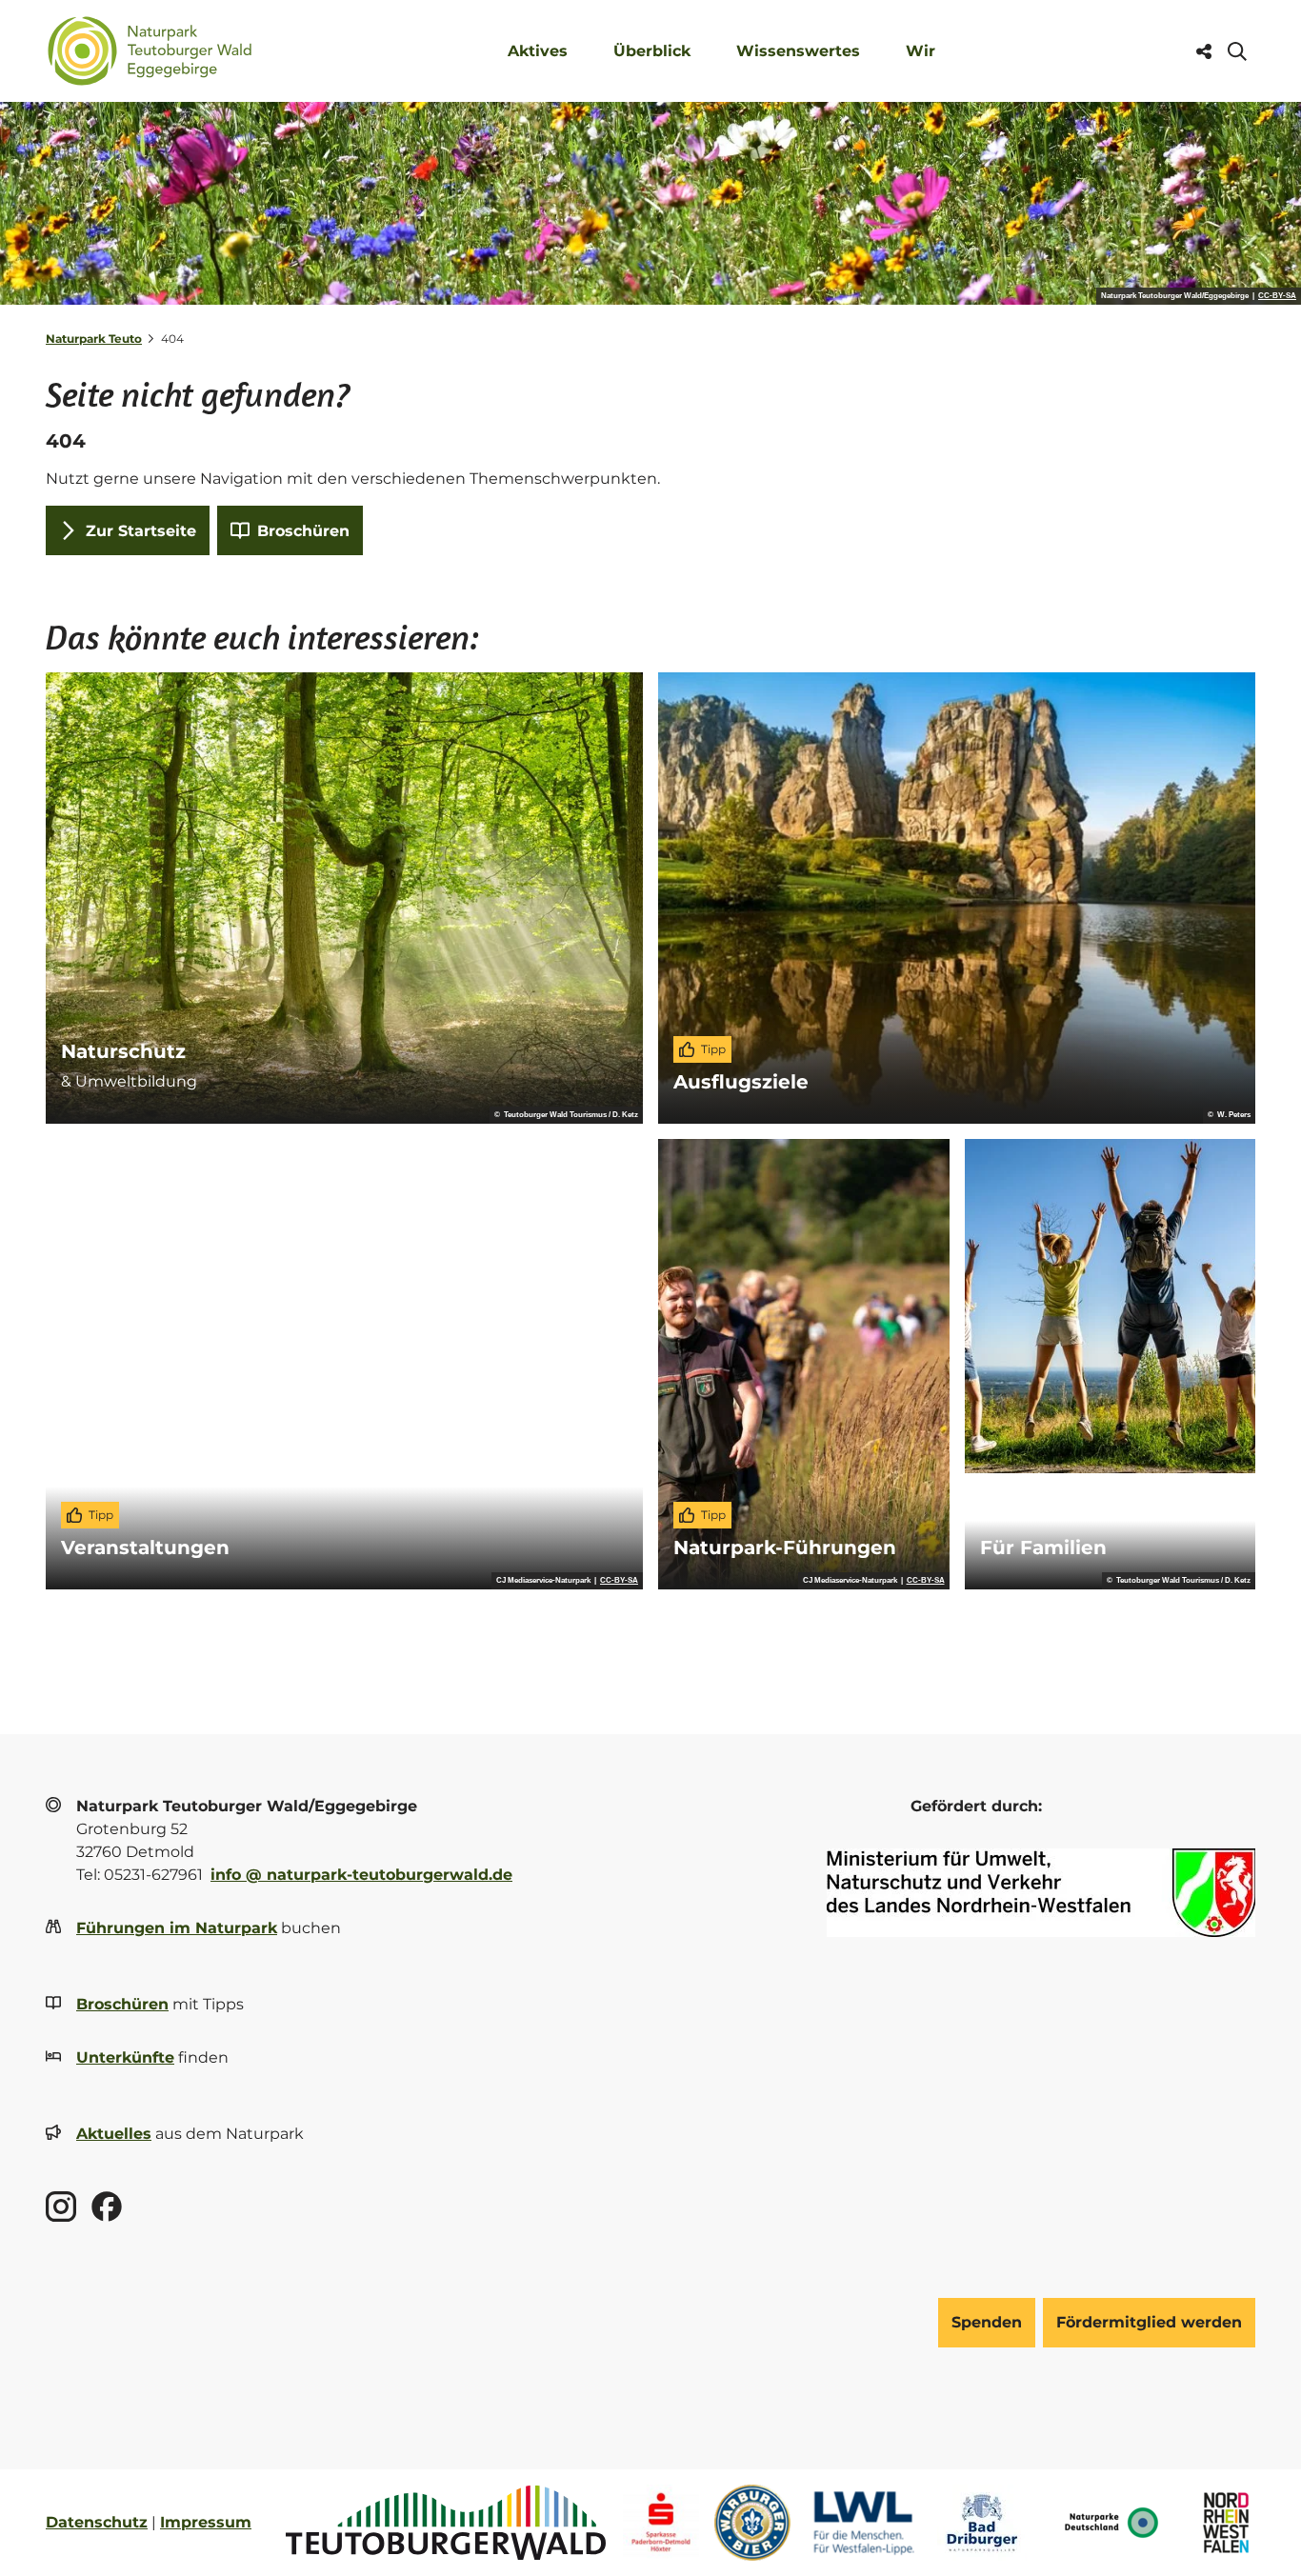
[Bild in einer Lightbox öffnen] (1041, 1893)
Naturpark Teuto (94, 339)
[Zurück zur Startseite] (150, 51)
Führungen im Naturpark (177, 1928)
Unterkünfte (125, 2057)
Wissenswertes (798, 51)
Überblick (652, 51)
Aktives (538, 51)
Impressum (206, 2522)
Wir (921, 51)
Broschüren (122, 2004)
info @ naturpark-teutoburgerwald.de (361, 1875)
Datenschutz (97, 2522)
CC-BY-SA (1277, 296)
